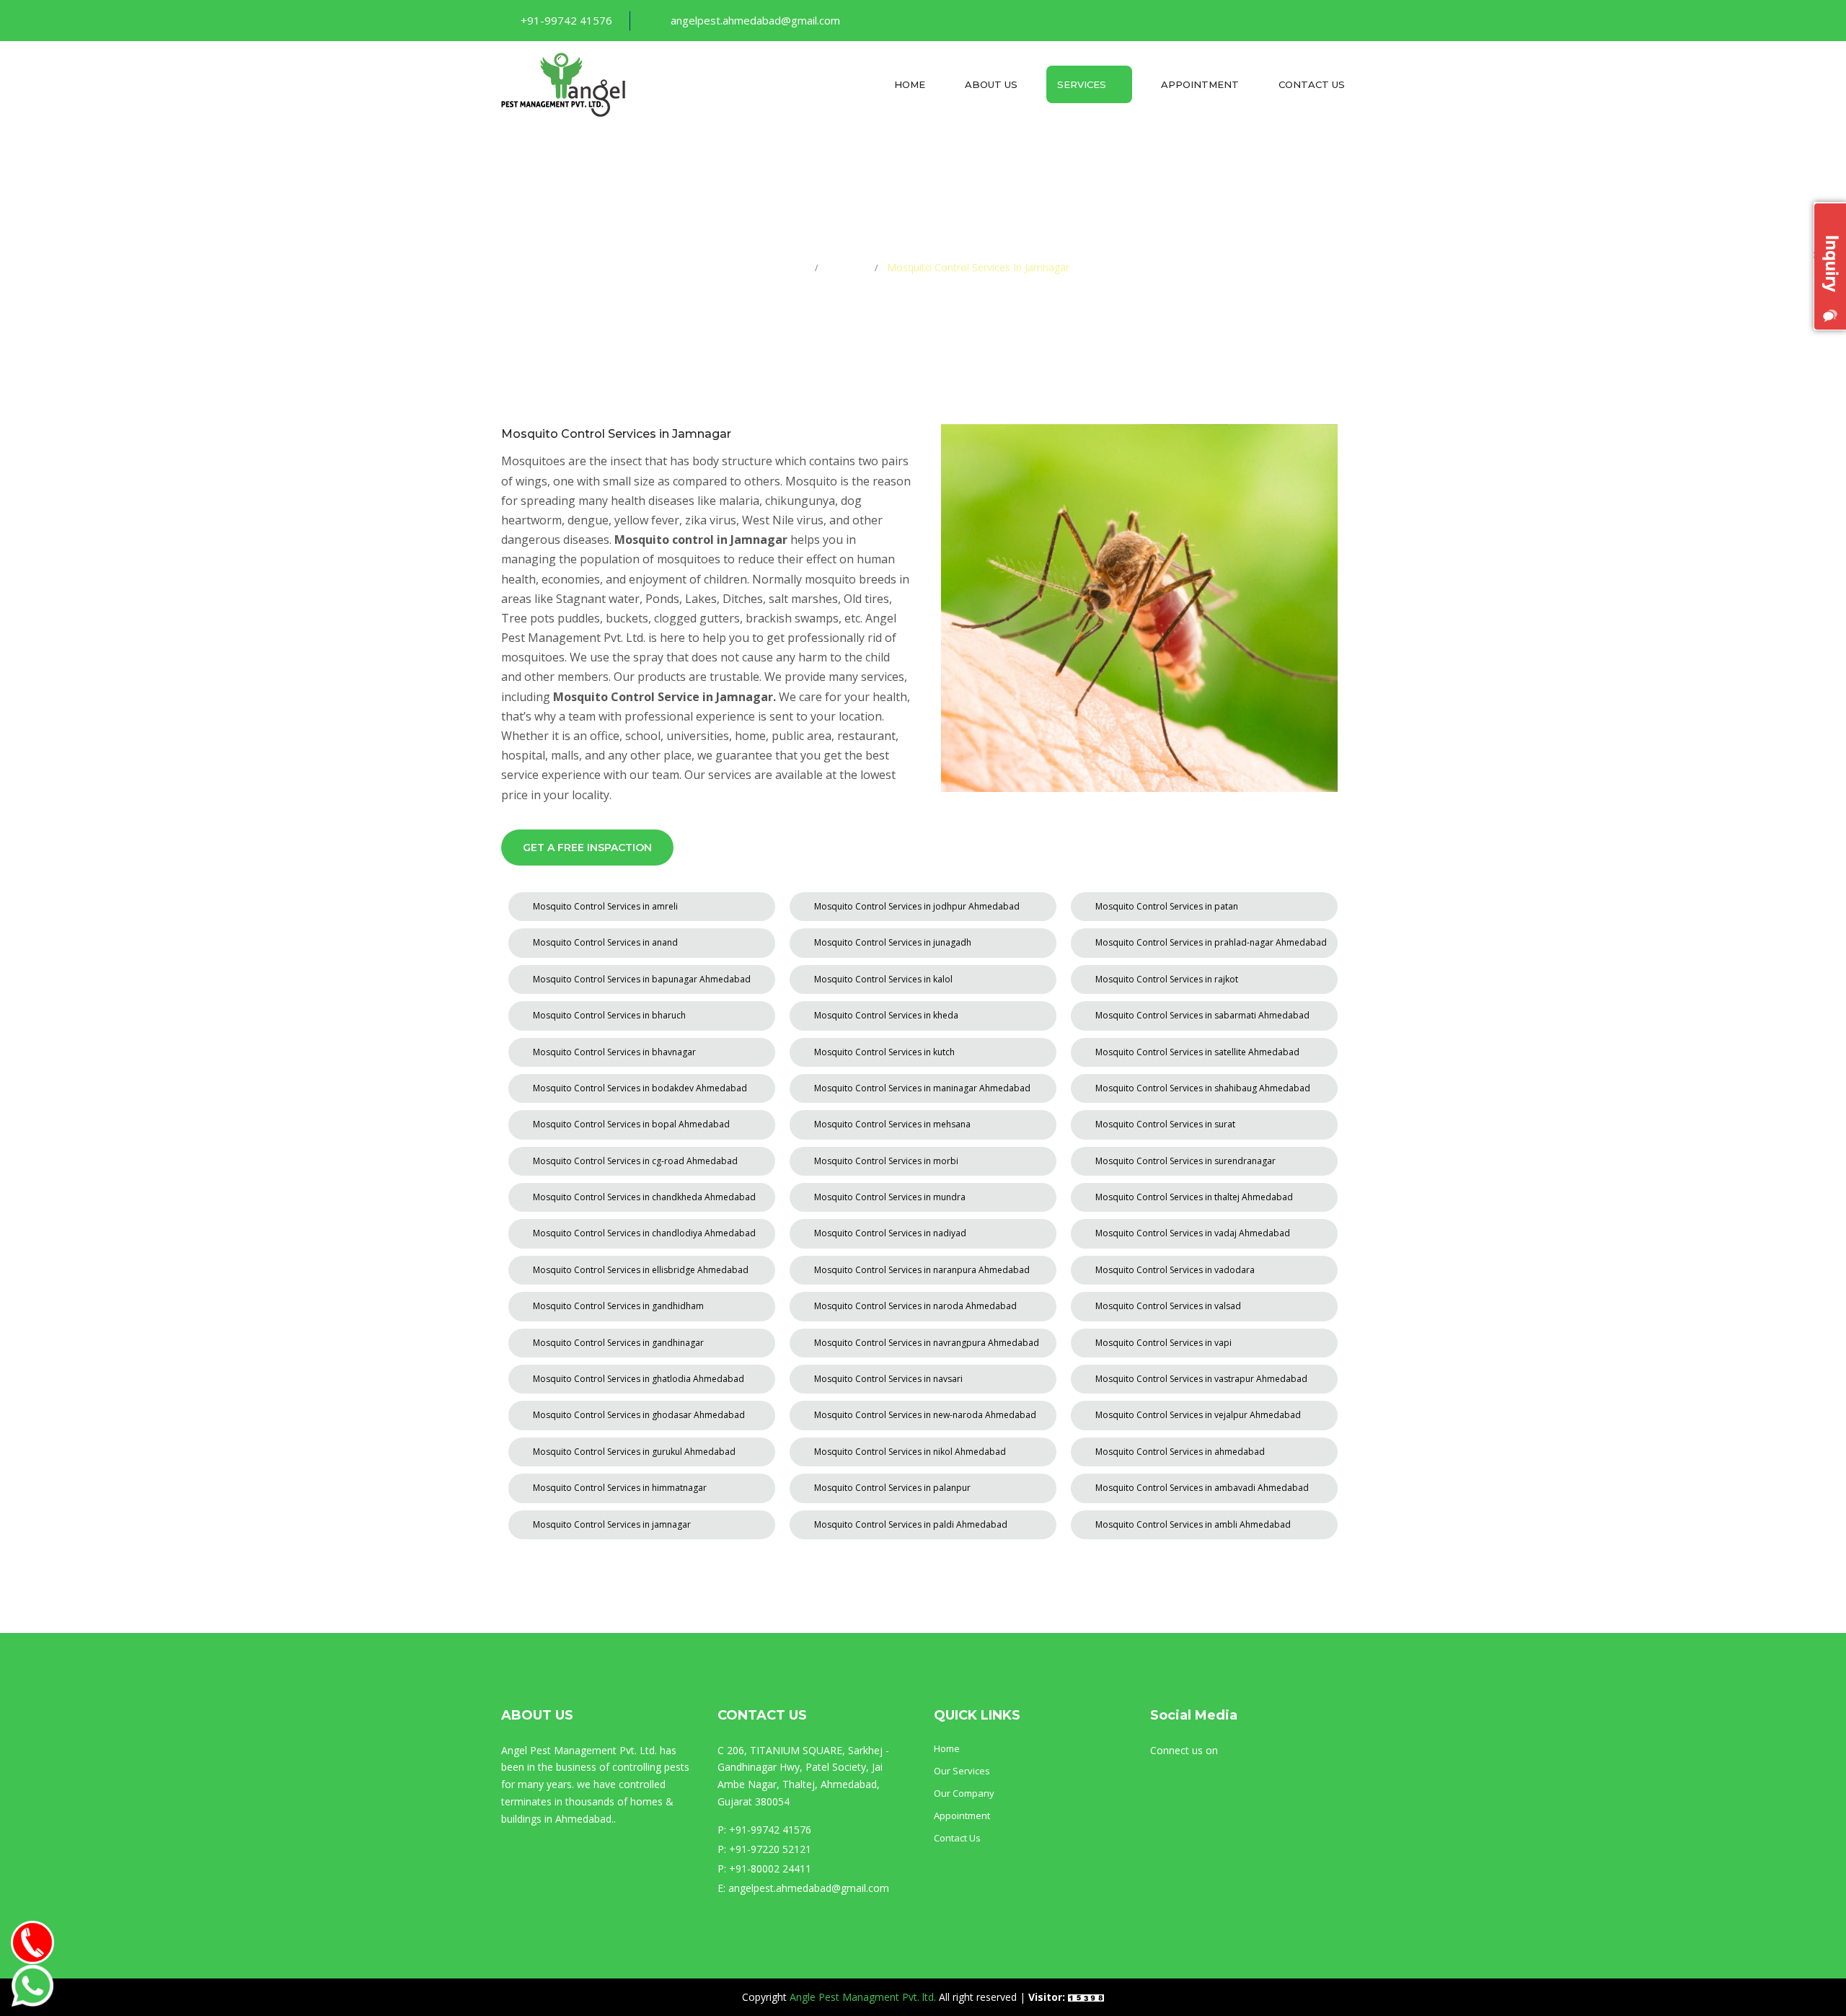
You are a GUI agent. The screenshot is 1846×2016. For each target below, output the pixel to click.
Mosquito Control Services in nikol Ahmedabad (910, 1452)
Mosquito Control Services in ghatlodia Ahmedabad (639, 1379)
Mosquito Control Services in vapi (1163, 1343)
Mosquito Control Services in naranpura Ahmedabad (922, 1270)
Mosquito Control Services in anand (605, 942)
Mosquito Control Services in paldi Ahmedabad (911, 1524)
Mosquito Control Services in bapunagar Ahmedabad (642, 979)
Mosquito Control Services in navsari (888, 1379)
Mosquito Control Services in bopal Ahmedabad (631, 1124)
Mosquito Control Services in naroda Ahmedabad (915, 1306)
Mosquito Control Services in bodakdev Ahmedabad (640, 1088)
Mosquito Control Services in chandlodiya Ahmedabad (644, 1233)
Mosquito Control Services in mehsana (892, 1124)
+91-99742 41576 (566, 20)
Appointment (1200, 84)
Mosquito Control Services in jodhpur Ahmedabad (917, 906)
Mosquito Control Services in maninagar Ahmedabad (922, 1088)
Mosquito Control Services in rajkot (1167, 979)
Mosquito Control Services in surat (1165, 1124)
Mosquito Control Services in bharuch (609, 1015)
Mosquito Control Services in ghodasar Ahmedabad (639, 1415)
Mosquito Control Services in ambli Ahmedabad (1193, 1524)
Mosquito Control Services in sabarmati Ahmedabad (1202, 1015)
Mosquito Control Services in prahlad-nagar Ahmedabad (1211, 942)
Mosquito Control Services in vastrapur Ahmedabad (1201, 1379)
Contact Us (957, 1838)
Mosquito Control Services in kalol (883, 979)
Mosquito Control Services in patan (1167, 906)
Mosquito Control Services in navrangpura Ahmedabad (927, 1343)
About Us (991, 84)
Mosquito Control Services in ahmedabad (1180, 1452)
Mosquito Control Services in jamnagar (612, 1524)
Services (1083, 84)
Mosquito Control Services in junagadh (893, 942)
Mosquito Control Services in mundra (890, 1197)
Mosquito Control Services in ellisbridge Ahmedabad (641, 1270)
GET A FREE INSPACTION (587, 848)
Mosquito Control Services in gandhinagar (618, 1343)
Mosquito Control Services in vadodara (1175, 1270)
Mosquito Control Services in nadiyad (890, 1233)
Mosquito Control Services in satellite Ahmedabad (1197, 1052)
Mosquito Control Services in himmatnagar (620, 1488)
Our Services (962, 1771)
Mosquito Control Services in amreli (605, 906)
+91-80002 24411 (770, 1868)
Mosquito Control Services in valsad (1168, 1306)
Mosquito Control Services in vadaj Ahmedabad (1193, 1233)
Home (910, 84)
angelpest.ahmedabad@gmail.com (755, 20)
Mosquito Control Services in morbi (886, 1161)
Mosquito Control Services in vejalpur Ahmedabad (1198, 1415)
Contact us (1312, 84)
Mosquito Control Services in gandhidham (618, 1306)
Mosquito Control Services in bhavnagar (614, 1052)
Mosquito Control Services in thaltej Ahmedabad (1194, 1197)
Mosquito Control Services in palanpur (892, 1488)
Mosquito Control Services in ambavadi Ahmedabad (1202, 1488)
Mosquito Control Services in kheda (886, 1015)
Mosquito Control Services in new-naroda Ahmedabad (925, 1415)
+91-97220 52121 (770, 1849)
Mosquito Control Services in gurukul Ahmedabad (634, 1452)
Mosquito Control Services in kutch (884, 1052)
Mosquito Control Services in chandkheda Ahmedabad (644, 1197)
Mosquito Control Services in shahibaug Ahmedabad (1203, 1088)
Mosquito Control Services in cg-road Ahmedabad (635, 1161)
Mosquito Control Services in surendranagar (1185, 1161)
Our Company (964, 1793)
